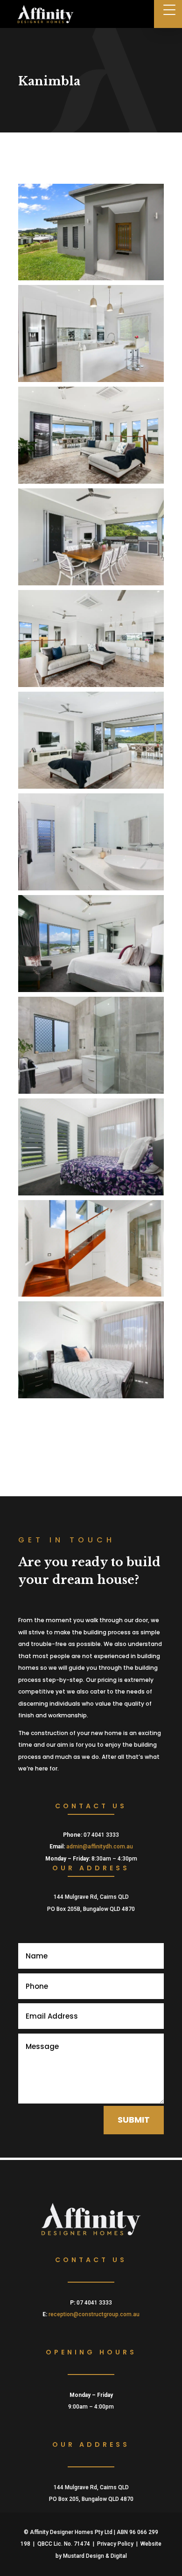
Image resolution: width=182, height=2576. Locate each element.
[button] (168, 14)
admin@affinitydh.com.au (100, 1847)
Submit (134, 2120)
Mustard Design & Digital (95, 2556)
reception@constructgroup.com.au (94, 2314)
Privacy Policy (115, 2544)
